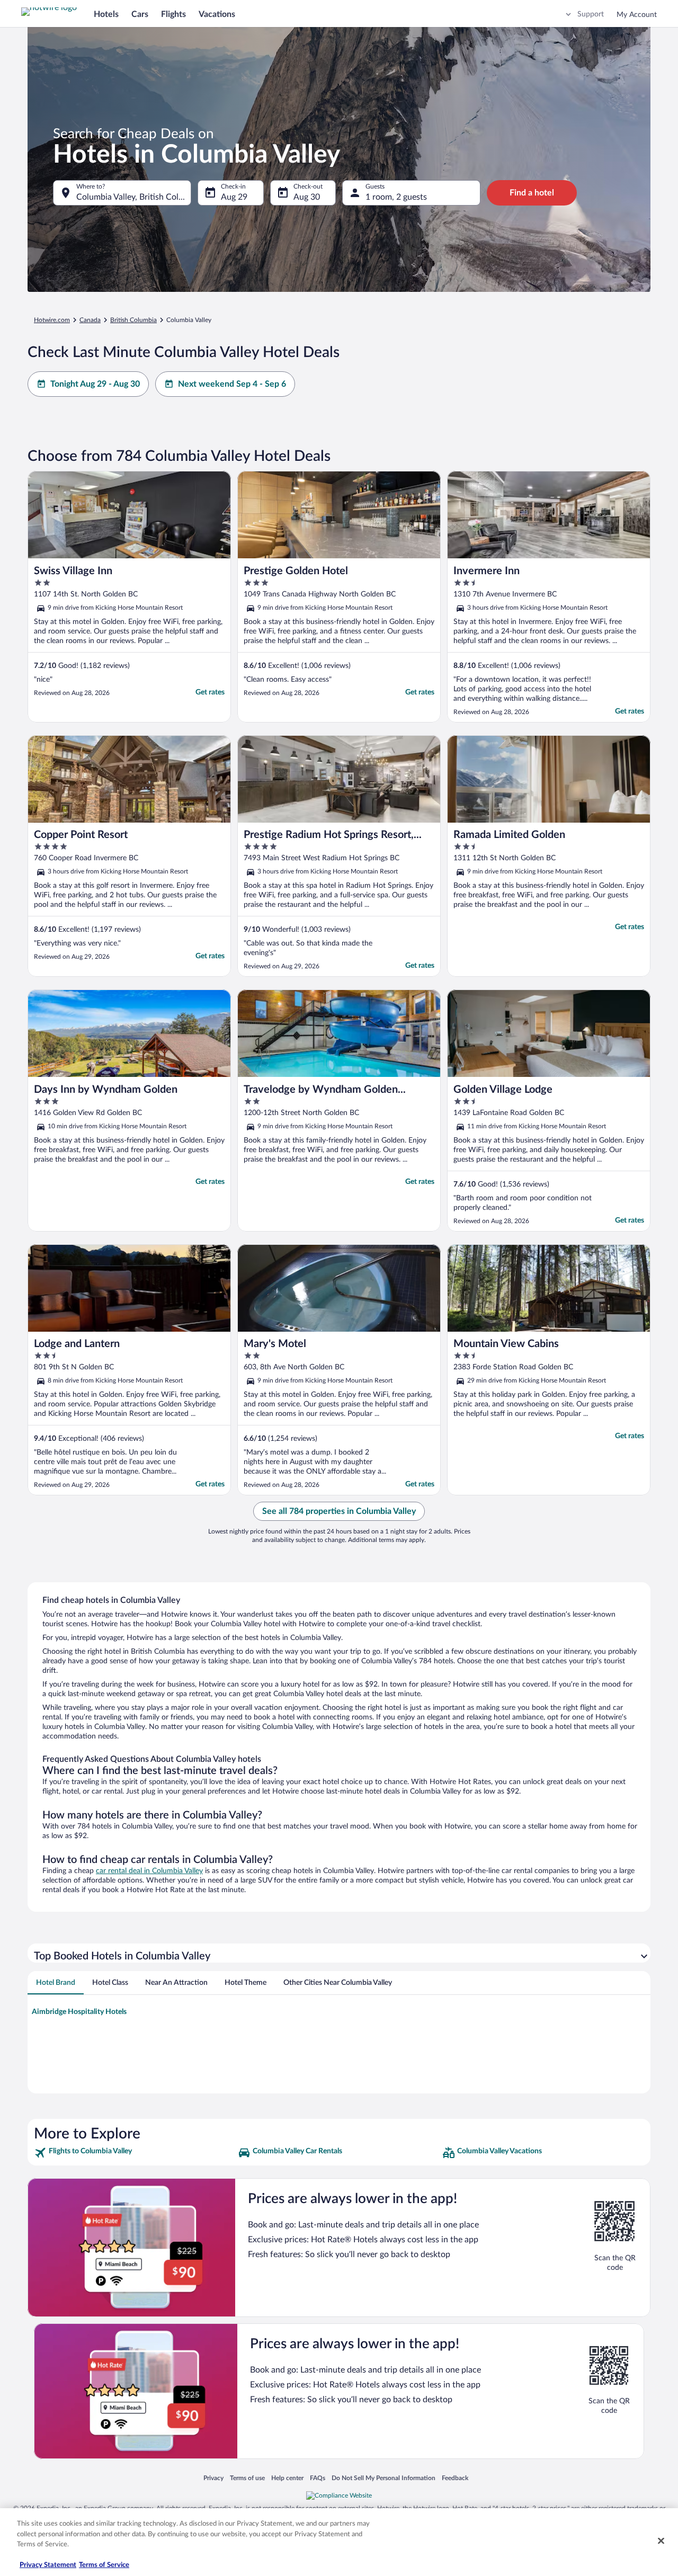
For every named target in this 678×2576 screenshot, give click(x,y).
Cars (140, 14)
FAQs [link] (318, 2478)
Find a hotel (532, 193)
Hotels (106, 14)
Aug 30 (307, 197)
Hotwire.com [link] (52, 320)
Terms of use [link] (247, 2478)
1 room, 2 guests (396, 197)
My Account (637, 15)
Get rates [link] (210, 692)
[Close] (661, 2541)
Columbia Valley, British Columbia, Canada (134, 197)
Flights (173, 14)
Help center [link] (287, 2478)
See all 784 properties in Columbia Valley (339, 1511)
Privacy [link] (213, 2478)
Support (591, 14)
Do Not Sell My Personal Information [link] (383, 2478)
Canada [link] (90, 320)
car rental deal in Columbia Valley (149, 1871)
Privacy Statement (48, 2565)
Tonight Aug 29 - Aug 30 (95, 384)
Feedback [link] (455, 2478)
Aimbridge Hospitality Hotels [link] (79, 2012)
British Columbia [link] (133, 320)
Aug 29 (234, 197)
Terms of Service (104, 2565)
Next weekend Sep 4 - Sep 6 (232, 384)
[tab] (56, 1983)
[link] (135, 2153)
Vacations (217, 14)
